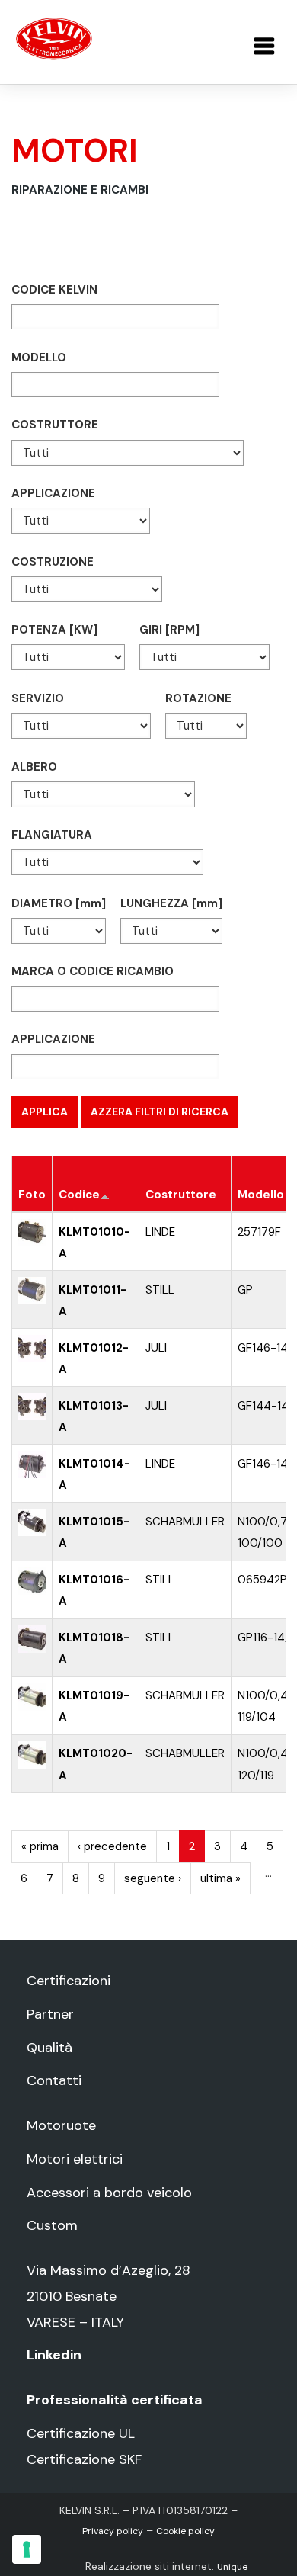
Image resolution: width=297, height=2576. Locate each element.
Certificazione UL (81, 2433)
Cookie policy (185, 2531)
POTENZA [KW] (54, 630)
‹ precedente (112, 1846)
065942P (262, 1580)
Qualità (49, 2048)
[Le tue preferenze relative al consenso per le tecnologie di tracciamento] (27, 2549)
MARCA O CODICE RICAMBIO (93, 971)
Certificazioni (69, 1981)
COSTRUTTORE (55, 425)
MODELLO (39, 358)
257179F (259, 1232)
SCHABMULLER (185, 1522)
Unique (232, 2567)
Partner (50, 2014)
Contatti (54, 2080)
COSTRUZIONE (53, 562)
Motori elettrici (75, 2159)
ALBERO (34, 767)
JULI (156, 1348)
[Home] (54, 38)
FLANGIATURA (52, 835)
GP (245, 1290)
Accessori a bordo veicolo (109, 2193)
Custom (52, 2225)
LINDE (160, 1232)
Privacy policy (113, 2531)
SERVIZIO (38, 698)
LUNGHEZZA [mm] (171, 903)
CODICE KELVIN (54, 290)
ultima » (220, 1878)
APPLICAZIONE (53, 493)
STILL (160, 1290)
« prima (40, 1846)
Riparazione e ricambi (80, 190)
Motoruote (61, 2125)
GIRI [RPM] (169, 630)
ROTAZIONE (198, 698)
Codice (79, 1195)
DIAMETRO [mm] (59, 903)
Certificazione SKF (84, 2459)
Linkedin (54, 2355)
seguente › (153, 1878)
